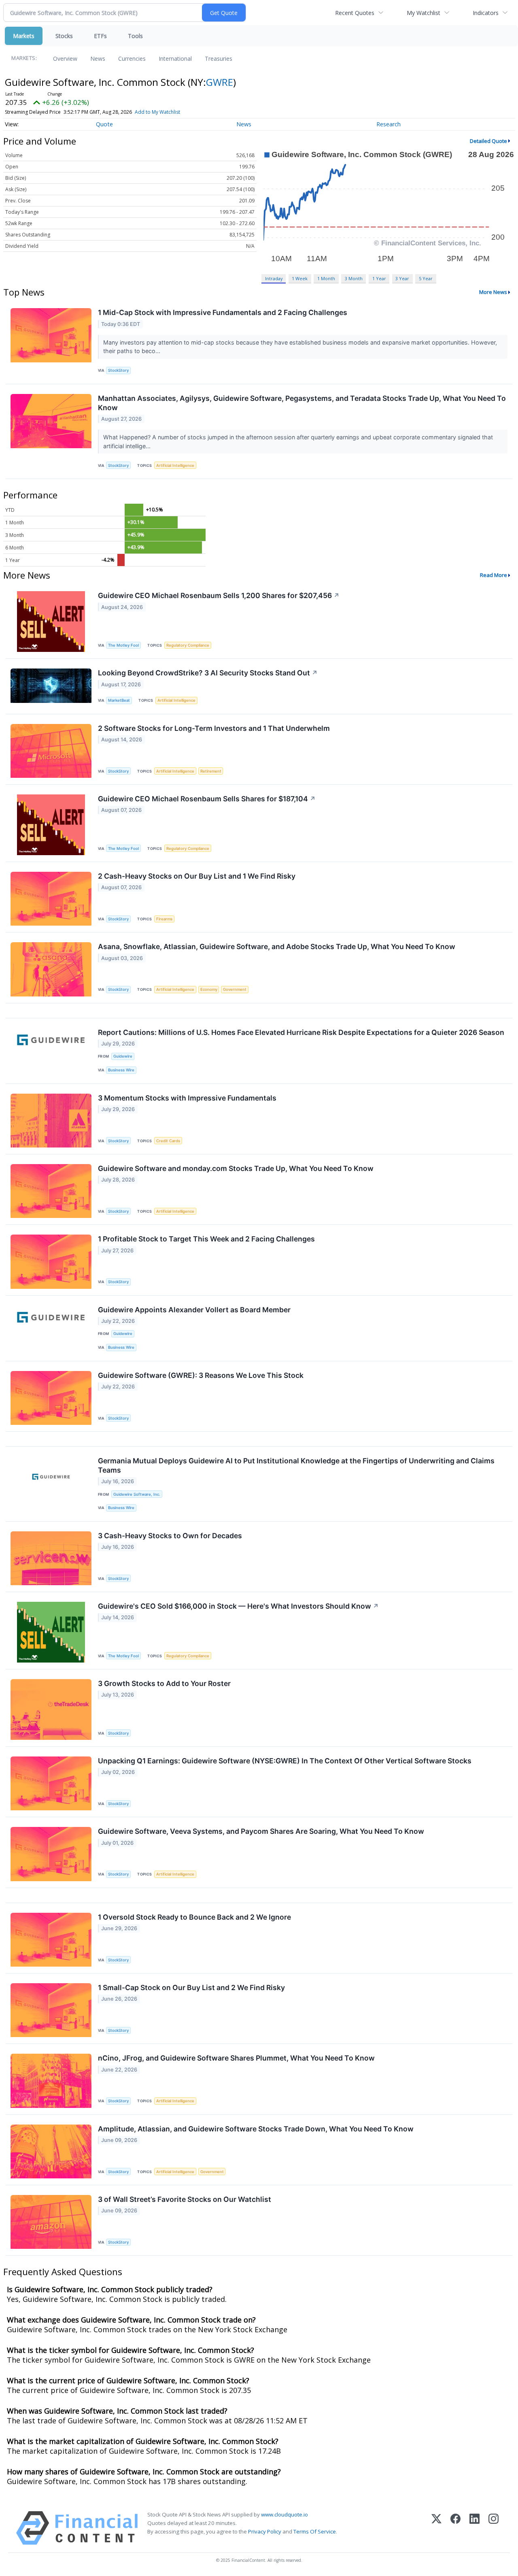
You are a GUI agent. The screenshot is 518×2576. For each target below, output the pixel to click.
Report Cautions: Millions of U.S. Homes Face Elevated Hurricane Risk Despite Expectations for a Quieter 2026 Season (301, 1032)
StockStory (118, 370)
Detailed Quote (488, 141)
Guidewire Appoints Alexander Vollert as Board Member (194, 1310)
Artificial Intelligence (175, 465)
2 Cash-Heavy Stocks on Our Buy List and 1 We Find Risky (197, 876)
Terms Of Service (315, 2531)
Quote (104, 124)
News (98, 59)
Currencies (132, 59)
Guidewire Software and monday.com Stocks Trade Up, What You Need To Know (236, 1168)
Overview (65, 59)
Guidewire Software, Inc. (137, 1494)
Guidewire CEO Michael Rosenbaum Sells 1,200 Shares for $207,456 (219, 595)
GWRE (220, 82)
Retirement (211, 771)
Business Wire (121, 1070)
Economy (209, 989)
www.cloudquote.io (284, 2514)
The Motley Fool (123, 645)
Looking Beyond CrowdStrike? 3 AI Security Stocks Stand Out (208, 673)
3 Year (402, 278)
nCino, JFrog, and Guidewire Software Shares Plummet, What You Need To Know (236, 2058)
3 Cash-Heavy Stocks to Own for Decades (170, 1536)
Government (235, 989)
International (175, 59)
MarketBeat (119, 700)
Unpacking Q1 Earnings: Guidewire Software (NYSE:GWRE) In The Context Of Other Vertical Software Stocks (285, 1761)
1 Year (379, 278)
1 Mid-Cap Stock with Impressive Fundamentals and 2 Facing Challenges (223, 312)
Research (388, 124)
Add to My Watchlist (157, 112)
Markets (24, 36)
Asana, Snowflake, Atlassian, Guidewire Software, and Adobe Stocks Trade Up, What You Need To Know (277, 946)
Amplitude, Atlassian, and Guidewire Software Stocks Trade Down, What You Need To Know (256, 2129)
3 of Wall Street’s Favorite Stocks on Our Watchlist (185, 2199)
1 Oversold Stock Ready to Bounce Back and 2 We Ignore (194, 1917)
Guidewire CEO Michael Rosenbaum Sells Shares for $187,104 (207, 799)
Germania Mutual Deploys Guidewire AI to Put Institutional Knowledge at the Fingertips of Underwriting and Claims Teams (296, 1465)
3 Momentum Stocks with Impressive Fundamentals (187, 1098)
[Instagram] (494, 2528)
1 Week (300, 278)
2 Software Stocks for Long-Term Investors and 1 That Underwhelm (214, 728)
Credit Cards (168, 1141)
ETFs (100, 36)
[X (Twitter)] (436, 2528)
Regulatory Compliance (188, 645)
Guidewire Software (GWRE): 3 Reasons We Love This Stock (201, 1375)
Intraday (274, 278)
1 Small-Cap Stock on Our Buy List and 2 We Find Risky (191, 1987)
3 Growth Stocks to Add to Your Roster (164, 1683)
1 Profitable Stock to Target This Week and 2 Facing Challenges (206, 1239)
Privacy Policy (265, 2531)
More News (493, 292)
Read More (494, 575)
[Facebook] (455, 2528)
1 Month (326, 278)
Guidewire (123, 1056)
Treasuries (219, 59)
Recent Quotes (355, 13)
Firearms (164, 919)
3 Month (354, 278)
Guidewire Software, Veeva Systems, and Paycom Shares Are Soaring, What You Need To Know (261, 1831)
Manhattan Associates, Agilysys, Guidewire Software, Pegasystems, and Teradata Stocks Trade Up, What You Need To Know (302, 403)
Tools (135, 36)
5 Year (426, 278)
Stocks (64, 36)
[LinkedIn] (474, 2528)
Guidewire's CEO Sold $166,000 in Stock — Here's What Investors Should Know (238, 1606)
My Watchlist (424, 13)
